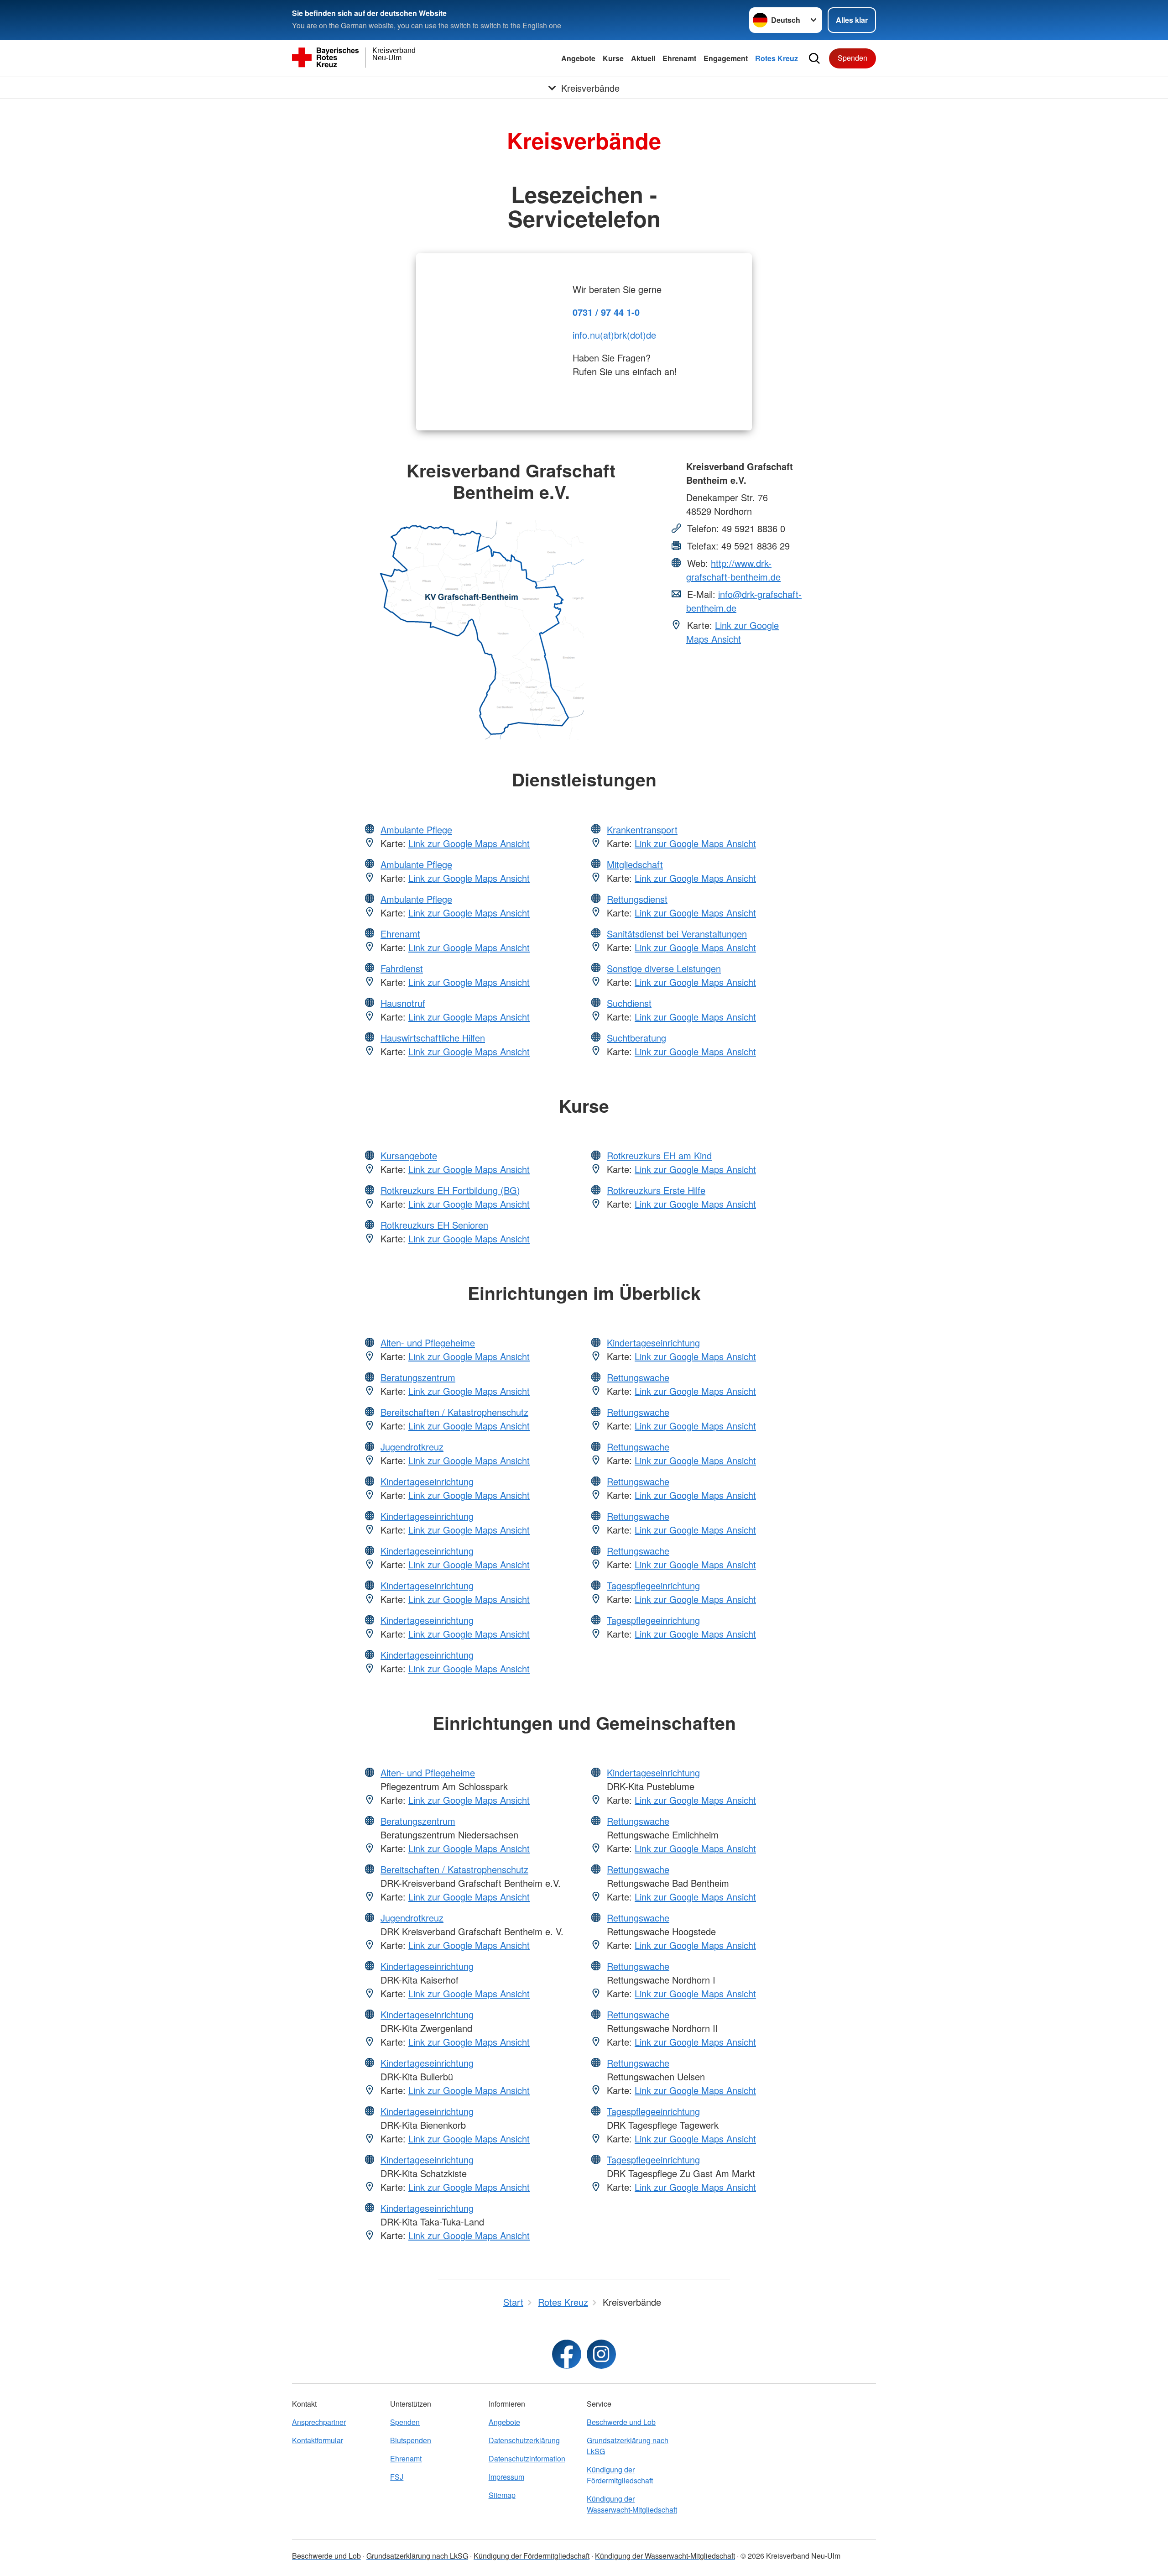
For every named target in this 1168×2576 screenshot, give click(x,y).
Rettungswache (638, 1377)
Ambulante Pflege (416, 830)
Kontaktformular (318, 2440)
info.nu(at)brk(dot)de (614, 335)
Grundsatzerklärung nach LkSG (628, 2446)
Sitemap (502, 2495)
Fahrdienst (402, 968)
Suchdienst (629, 1003)
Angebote (578, 58)
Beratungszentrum (418, 1377)
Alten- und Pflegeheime (428, 1343)
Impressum (506, 2477)
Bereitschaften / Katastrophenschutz (454, 1412)
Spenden (853, 58)
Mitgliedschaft (635, 864)
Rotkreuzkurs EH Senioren (434, 1225)
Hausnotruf (403, 1003)
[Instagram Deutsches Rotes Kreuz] (601, 2354)
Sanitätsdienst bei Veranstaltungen (677, 934)
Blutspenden (411, 2440)
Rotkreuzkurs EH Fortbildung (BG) (450, 1190)
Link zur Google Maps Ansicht (733, 632)
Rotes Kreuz (777, 58)
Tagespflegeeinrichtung (653, 1585)
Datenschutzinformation (527, 2458)
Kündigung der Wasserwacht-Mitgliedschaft (632, 2504)
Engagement (726, 58)
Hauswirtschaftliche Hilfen (433, 1038)
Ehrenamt (679, 58)
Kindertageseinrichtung (427, 1481)
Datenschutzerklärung (524, 2440)
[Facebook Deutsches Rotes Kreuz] (567, 2354)
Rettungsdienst (637, 899)
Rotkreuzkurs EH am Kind (659, 1155)
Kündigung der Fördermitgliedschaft (620, 2475)
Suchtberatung (636, 1038)
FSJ (397, 2477)
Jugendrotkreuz (412, 1447)
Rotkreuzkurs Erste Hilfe (656, 1190)
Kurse (613, 58)
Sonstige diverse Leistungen (664, 968)
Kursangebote (409, 1155)
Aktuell (643, 58)
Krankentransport (642, 830)
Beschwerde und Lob (621, 2422)
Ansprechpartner (319, 2422)
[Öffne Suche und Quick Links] (814, 58)
